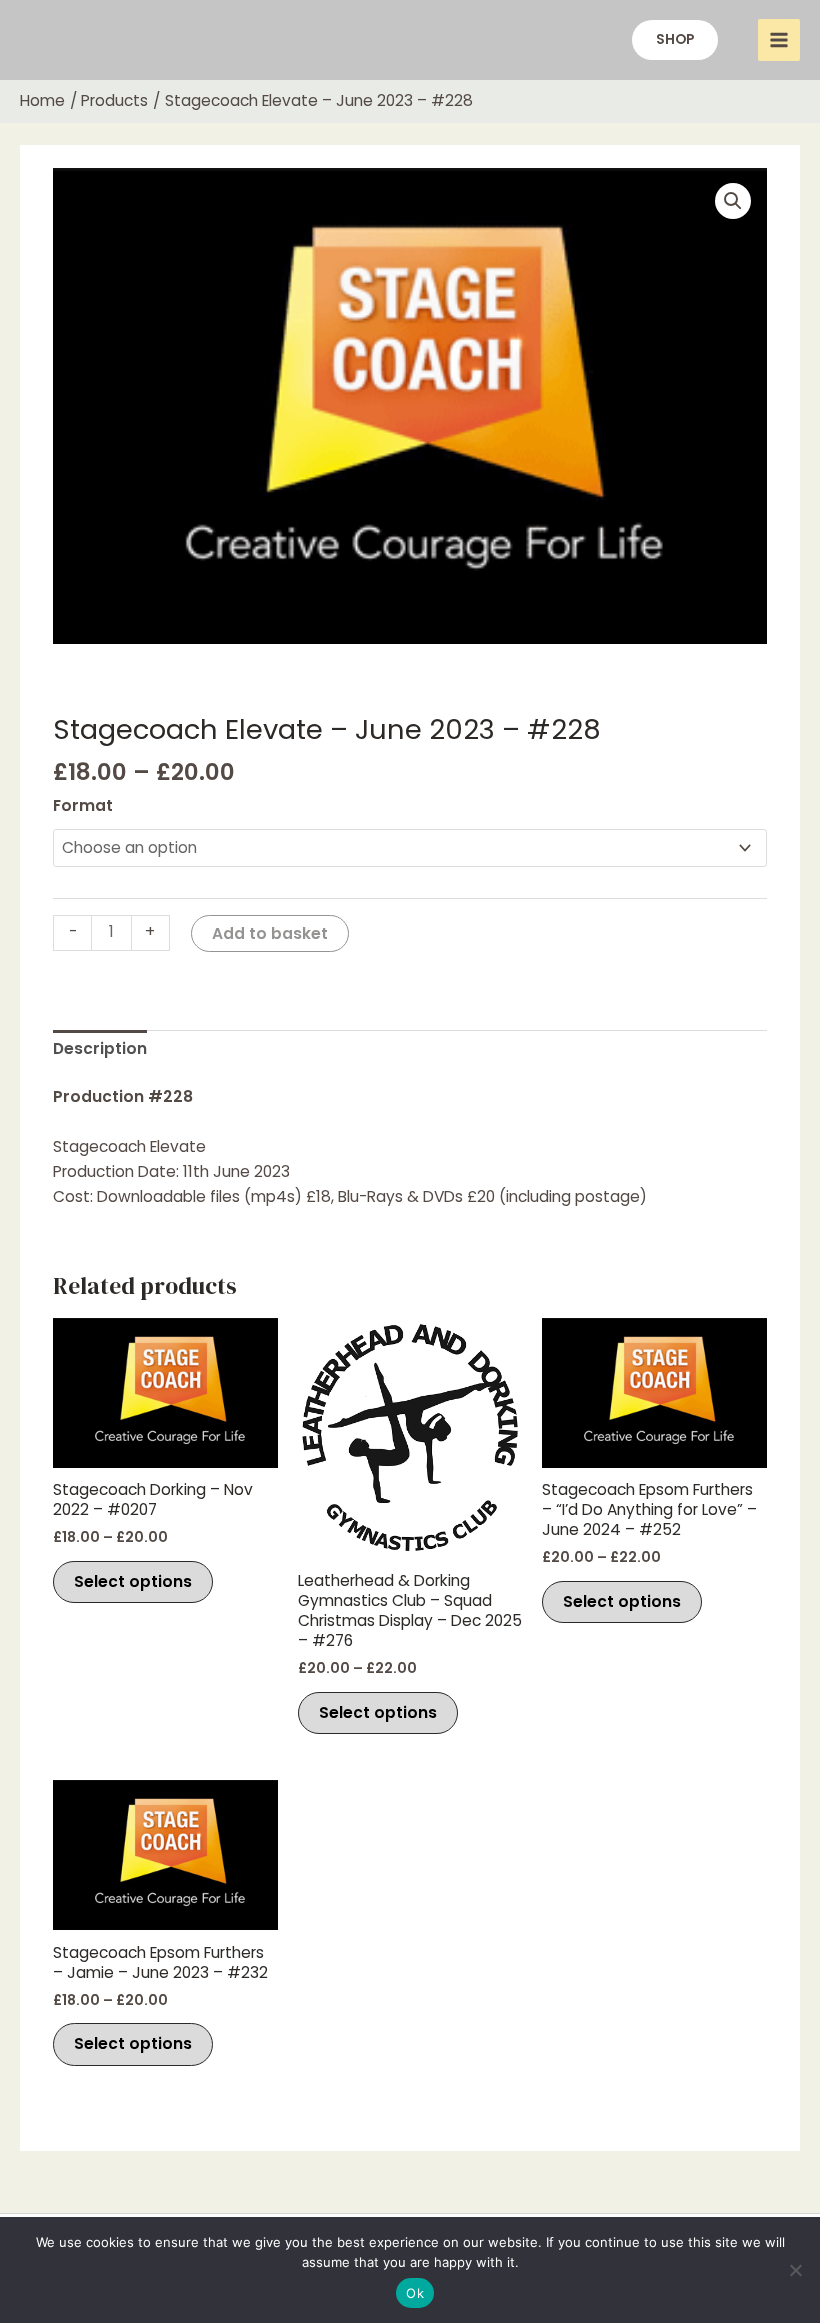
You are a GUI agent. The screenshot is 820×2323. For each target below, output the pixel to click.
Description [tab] (100, 1048)
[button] (675, 40)
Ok (415, 2293)
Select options (133, 1581)
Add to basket (270, 933)
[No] (795, 2270)
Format (83, 805)
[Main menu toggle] (779, 40)
